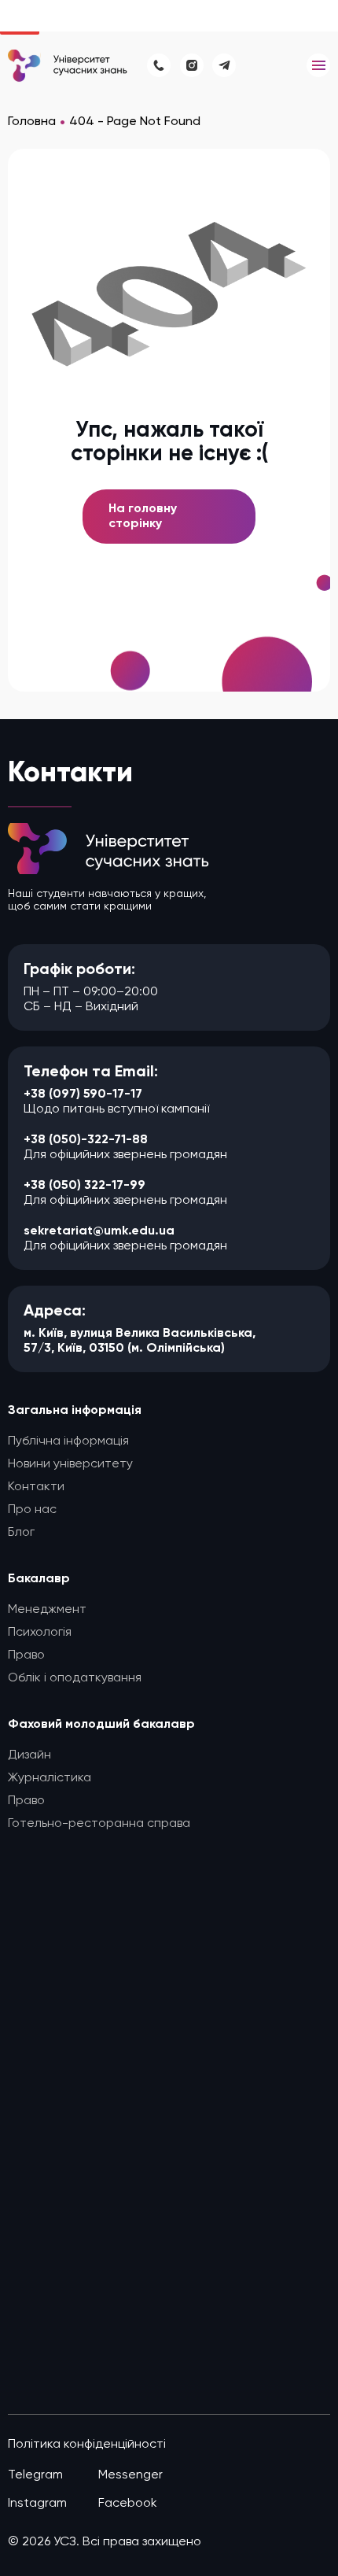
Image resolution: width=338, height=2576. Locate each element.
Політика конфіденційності (87, 2445)
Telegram (35, 2475)
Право (26, 1655)
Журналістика (50, 1778)
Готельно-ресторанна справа (99, 1824)
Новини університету (70, 1464)
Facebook (128, 2504)
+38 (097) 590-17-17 (83, 1094)
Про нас (32, 1510)
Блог (21, 1533)
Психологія (40, 1633)
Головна (32, 122)
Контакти (36, 1487)
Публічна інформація (68, 1441)
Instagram (37, 2504)
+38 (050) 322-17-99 (84, 1186)
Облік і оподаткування (75, 1678)
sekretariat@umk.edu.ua (99, 1231)
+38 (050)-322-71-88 (86, 1140)
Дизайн (29, 1755)
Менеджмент (47, 1610)
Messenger (130, 2475)
